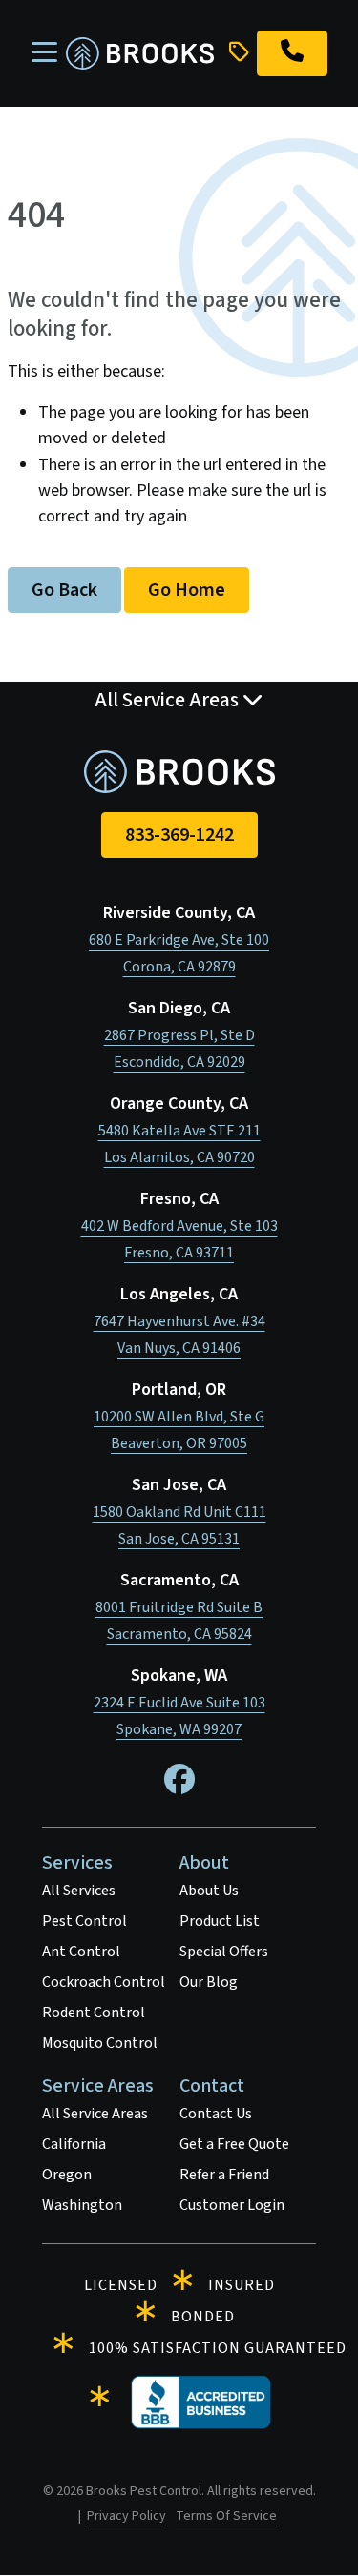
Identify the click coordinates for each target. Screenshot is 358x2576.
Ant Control (81, 1952)
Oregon (67, 2175)
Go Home (187, 590)
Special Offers (224, 1952)
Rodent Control (94, 2013)
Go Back (64, 590)
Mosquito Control (100, 2043)
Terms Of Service (226, 2516)
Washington (82, 2205)
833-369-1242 (179, 835)
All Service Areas (95, 2114)
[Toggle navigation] (44, 53)
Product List (220, 1921)
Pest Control (84, 1921)
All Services (79, 1891)
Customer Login (232, 2205)
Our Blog (209, 1982)
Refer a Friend (224, 2175)
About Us (209, 1891)
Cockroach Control (104, 1982)
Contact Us (216, 2114)
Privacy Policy (126, 2516)
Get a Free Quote (234, 2144)
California (74, 2144)
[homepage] (140, 54)
